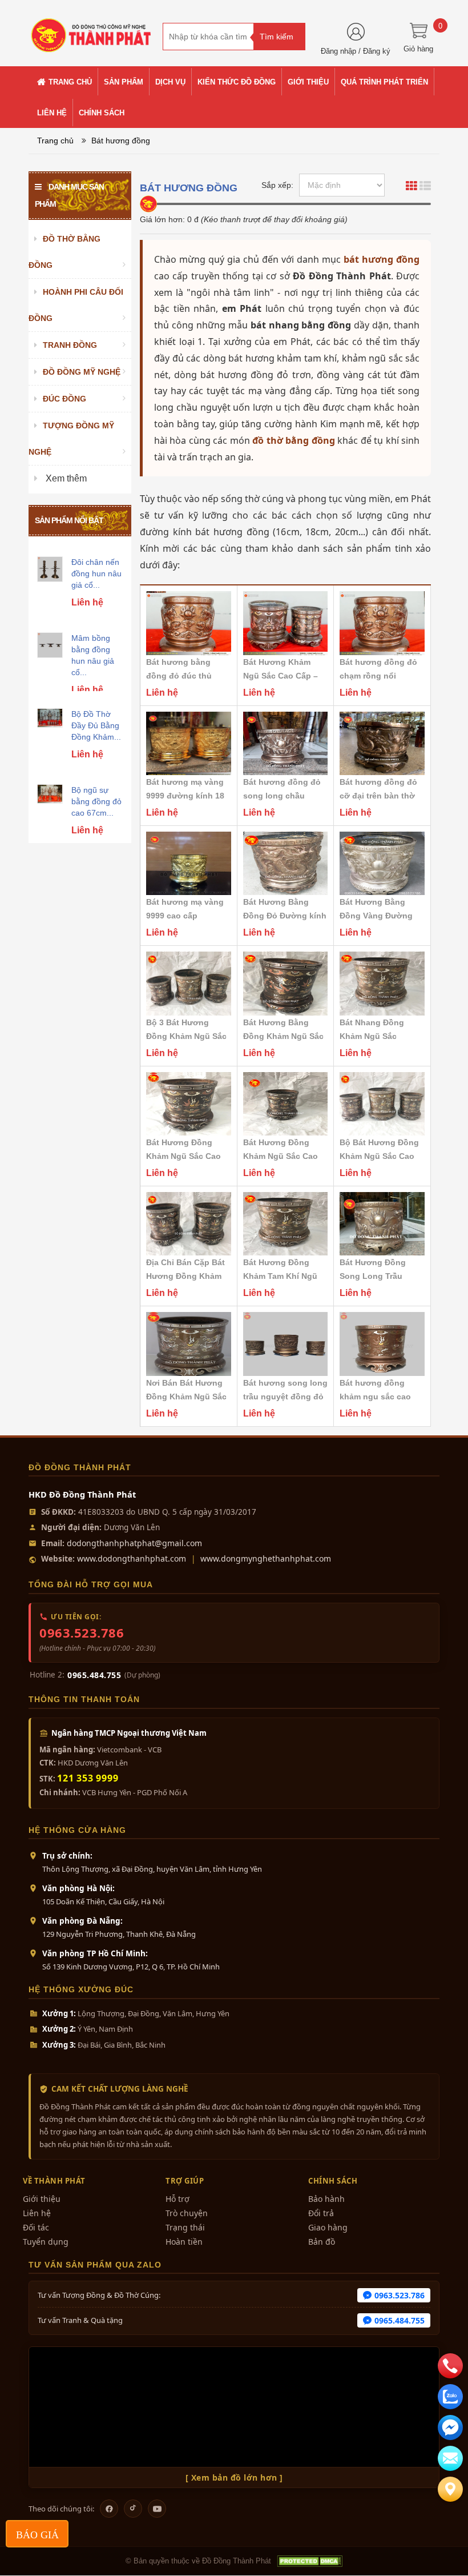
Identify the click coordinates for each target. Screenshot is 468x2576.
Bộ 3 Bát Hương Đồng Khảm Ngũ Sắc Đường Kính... (186, 1036)
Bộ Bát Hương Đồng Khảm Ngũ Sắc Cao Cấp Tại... (379, 1156)
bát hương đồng (382, 259)
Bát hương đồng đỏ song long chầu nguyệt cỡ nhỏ (282, 796)
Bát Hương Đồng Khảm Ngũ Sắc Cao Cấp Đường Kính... (183, 1156)
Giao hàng (328, 2227)
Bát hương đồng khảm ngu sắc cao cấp (375, 1397)
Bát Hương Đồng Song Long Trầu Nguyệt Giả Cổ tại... (377, 1276)
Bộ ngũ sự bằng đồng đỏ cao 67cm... (96, 801)
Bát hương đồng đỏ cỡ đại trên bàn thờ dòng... (378, 796)
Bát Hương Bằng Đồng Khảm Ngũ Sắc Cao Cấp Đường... (283, 1036)
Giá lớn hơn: (162, 219)
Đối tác (36, 2227)
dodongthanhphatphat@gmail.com (134, 1543)
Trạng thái (185, 2227)
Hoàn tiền (184, 2242)
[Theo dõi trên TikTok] (133, 2509)
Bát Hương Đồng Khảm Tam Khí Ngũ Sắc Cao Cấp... (280, 1276)
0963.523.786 (82, 1632)
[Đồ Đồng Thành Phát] (91, 30)
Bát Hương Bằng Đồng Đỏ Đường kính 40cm (285, 916)
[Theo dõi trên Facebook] (109, 2509)
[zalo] (450, 2397)
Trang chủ (55, 141)
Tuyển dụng (46, 2242)
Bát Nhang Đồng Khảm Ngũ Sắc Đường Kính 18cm (375, 1036)
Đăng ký (377, 51)
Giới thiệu (42, 2199)
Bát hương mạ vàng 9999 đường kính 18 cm (185, 796)
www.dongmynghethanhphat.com (266, 1558)
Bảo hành (326, 2199)
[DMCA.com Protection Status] (309, 2561)
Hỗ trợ (177, 2199)
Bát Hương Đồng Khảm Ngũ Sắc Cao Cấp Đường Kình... (281, 1156)
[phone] (450, 2366)
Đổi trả (321, 2213)
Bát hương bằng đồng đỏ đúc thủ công (179, 676)
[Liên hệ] (450, 2489)
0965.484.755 (94, 1675)
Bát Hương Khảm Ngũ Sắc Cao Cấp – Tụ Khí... (281, 676)
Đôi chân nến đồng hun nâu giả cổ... (96, 573)
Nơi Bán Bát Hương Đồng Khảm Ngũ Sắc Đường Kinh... (186, 1397)
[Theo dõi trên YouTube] (157, 2509)
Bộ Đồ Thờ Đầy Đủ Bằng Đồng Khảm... (96, 725)
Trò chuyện (187, 2213)
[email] (450, 2427)
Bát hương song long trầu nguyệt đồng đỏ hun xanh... (285, 1397)
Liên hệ (37, 2213)
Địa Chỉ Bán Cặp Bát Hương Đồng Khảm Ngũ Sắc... (185, 1276)
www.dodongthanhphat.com (132, 1558)
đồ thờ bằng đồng (293, 440)
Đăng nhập (338, 51)
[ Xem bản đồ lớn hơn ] (234, 2477)
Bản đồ (322, 2242)
